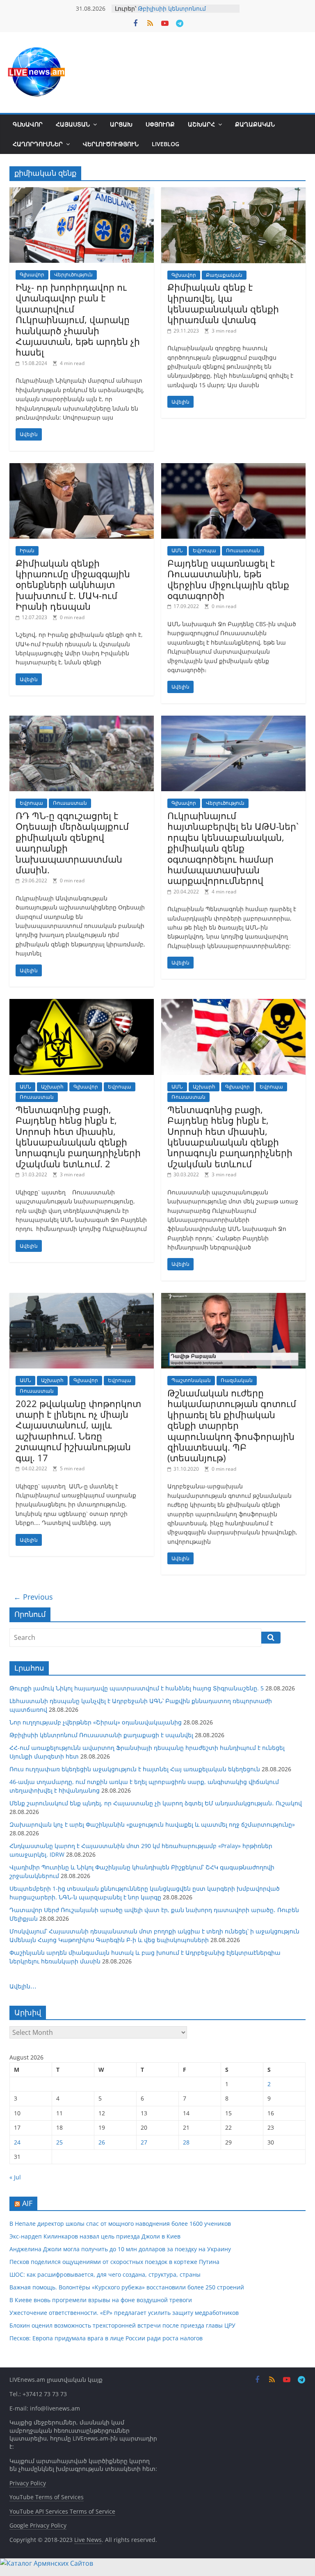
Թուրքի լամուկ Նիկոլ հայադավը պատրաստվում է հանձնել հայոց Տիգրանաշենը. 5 (137, 1688)
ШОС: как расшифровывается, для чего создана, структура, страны (105, 2274)
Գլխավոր (28, 124)
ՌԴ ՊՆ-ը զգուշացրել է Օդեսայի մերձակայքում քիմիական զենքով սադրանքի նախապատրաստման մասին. (72, 843)
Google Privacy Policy (38, 2525)
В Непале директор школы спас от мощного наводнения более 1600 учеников (120, 2224)
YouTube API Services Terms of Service (62, 2511)
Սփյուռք (160, 124)
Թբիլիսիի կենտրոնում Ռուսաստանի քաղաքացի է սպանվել (101, 1735)
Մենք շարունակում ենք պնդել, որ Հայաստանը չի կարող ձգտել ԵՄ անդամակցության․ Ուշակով (156, 1803)
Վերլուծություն (111, 144)
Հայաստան (73, 124)
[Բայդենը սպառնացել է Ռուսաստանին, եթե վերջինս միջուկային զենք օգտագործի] (233, 468)
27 (144, 2142)
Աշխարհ (201, 124)
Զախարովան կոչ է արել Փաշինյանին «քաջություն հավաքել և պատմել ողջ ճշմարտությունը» (152, 1824)
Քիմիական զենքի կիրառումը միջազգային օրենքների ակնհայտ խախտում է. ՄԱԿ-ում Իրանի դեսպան (73, 585)
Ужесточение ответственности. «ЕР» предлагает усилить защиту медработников (124, 2313)
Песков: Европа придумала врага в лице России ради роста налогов (106, 2338)
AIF (27, 2203)
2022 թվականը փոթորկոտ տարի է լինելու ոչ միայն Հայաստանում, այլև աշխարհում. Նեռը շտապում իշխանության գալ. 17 (78, 1430)
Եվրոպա (204, 550)
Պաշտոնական (191, 1380)
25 (59, 2142)
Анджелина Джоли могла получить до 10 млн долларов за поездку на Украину (120, 2249)
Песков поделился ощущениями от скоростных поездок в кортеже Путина (114, 2262)
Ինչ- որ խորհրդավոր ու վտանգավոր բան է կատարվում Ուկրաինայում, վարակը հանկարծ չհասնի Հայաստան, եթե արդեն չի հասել (78, 319)
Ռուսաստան (243, 550)
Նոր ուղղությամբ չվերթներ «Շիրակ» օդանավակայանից (96, 1722)
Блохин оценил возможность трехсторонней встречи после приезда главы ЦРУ (122, 2325)
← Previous (33, 1597)
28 (186, 2142)
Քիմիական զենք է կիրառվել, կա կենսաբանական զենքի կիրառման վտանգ (223, 303)
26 (102, 2142)
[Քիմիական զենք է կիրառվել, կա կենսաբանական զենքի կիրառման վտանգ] (233, 192)
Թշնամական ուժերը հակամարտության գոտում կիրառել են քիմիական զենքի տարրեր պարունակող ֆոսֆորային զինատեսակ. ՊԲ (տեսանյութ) (232, 1425)
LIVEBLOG (165, 144)
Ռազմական (237, 1380)
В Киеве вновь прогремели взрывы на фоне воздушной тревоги (101, 2300)
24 (17, 2142)
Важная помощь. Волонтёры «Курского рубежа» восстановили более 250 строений (127, 2287)
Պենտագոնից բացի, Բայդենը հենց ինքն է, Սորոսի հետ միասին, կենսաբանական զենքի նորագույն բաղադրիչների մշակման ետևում (230, 1136)
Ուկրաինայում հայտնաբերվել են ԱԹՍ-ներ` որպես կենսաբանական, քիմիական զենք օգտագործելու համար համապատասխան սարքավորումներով (233, 848)
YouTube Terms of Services (47, 2497)
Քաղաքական (255, 124)
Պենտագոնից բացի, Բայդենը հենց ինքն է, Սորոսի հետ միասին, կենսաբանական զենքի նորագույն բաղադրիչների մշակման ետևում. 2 (78, 1136)
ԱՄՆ (177, 550)
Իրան (27, 550)
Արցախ (121, 124)
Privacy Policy (28, 2483)
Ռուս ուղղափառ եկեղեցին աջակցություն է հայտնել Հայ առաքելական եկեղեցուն (135, 1769)
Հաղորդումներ (38, 144)
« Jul (15, 2177)
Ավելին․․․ (23, 1986)
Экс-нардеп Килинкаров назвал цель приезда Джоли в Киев (95, 2236)
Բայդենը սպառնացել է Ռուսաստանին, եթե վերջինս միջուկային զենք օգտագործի (228, 579)
